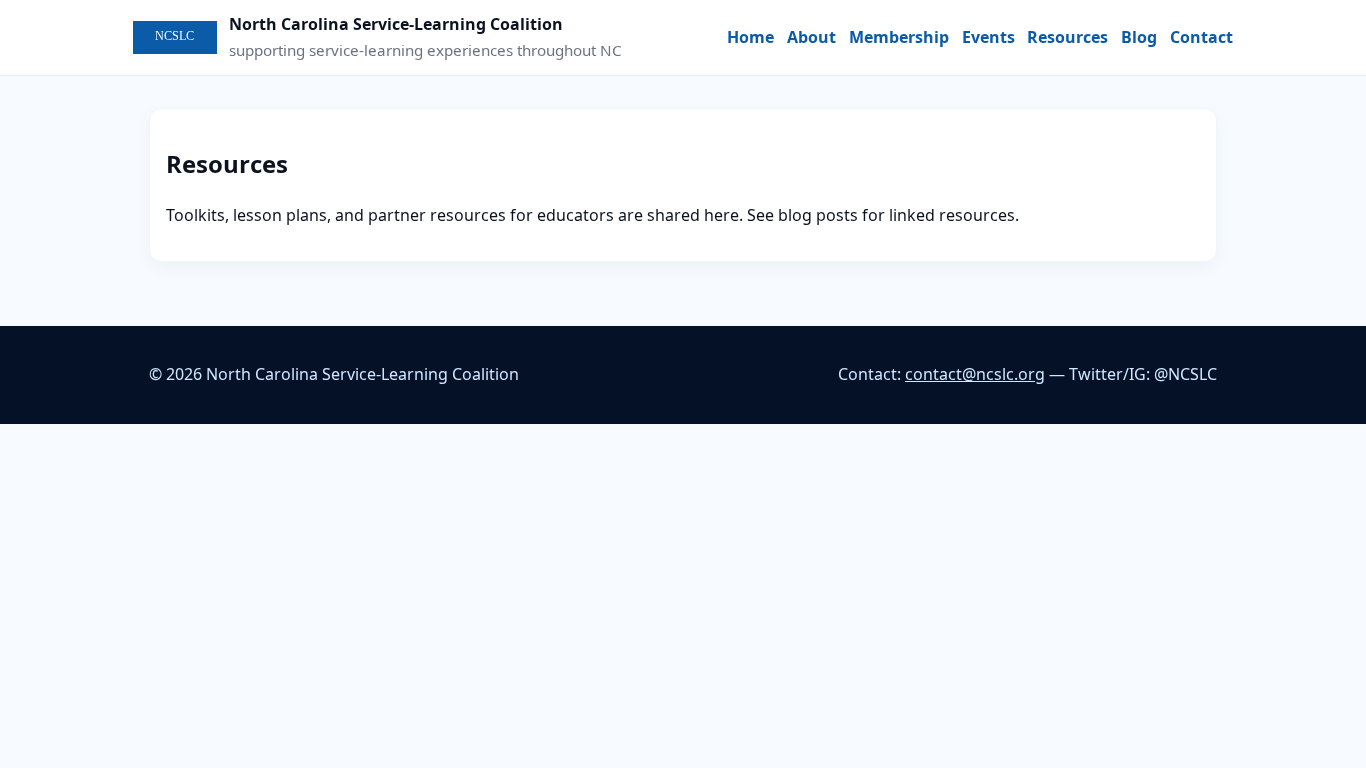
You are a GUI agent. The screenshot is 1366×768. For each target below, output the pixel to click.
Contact (1201, 37)
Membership (899, 37)
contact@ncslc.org (975, 374)
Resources (1067, 37)
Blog (1139, 37)
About (811, 37)
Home (750, 37)
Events (988, 37)
